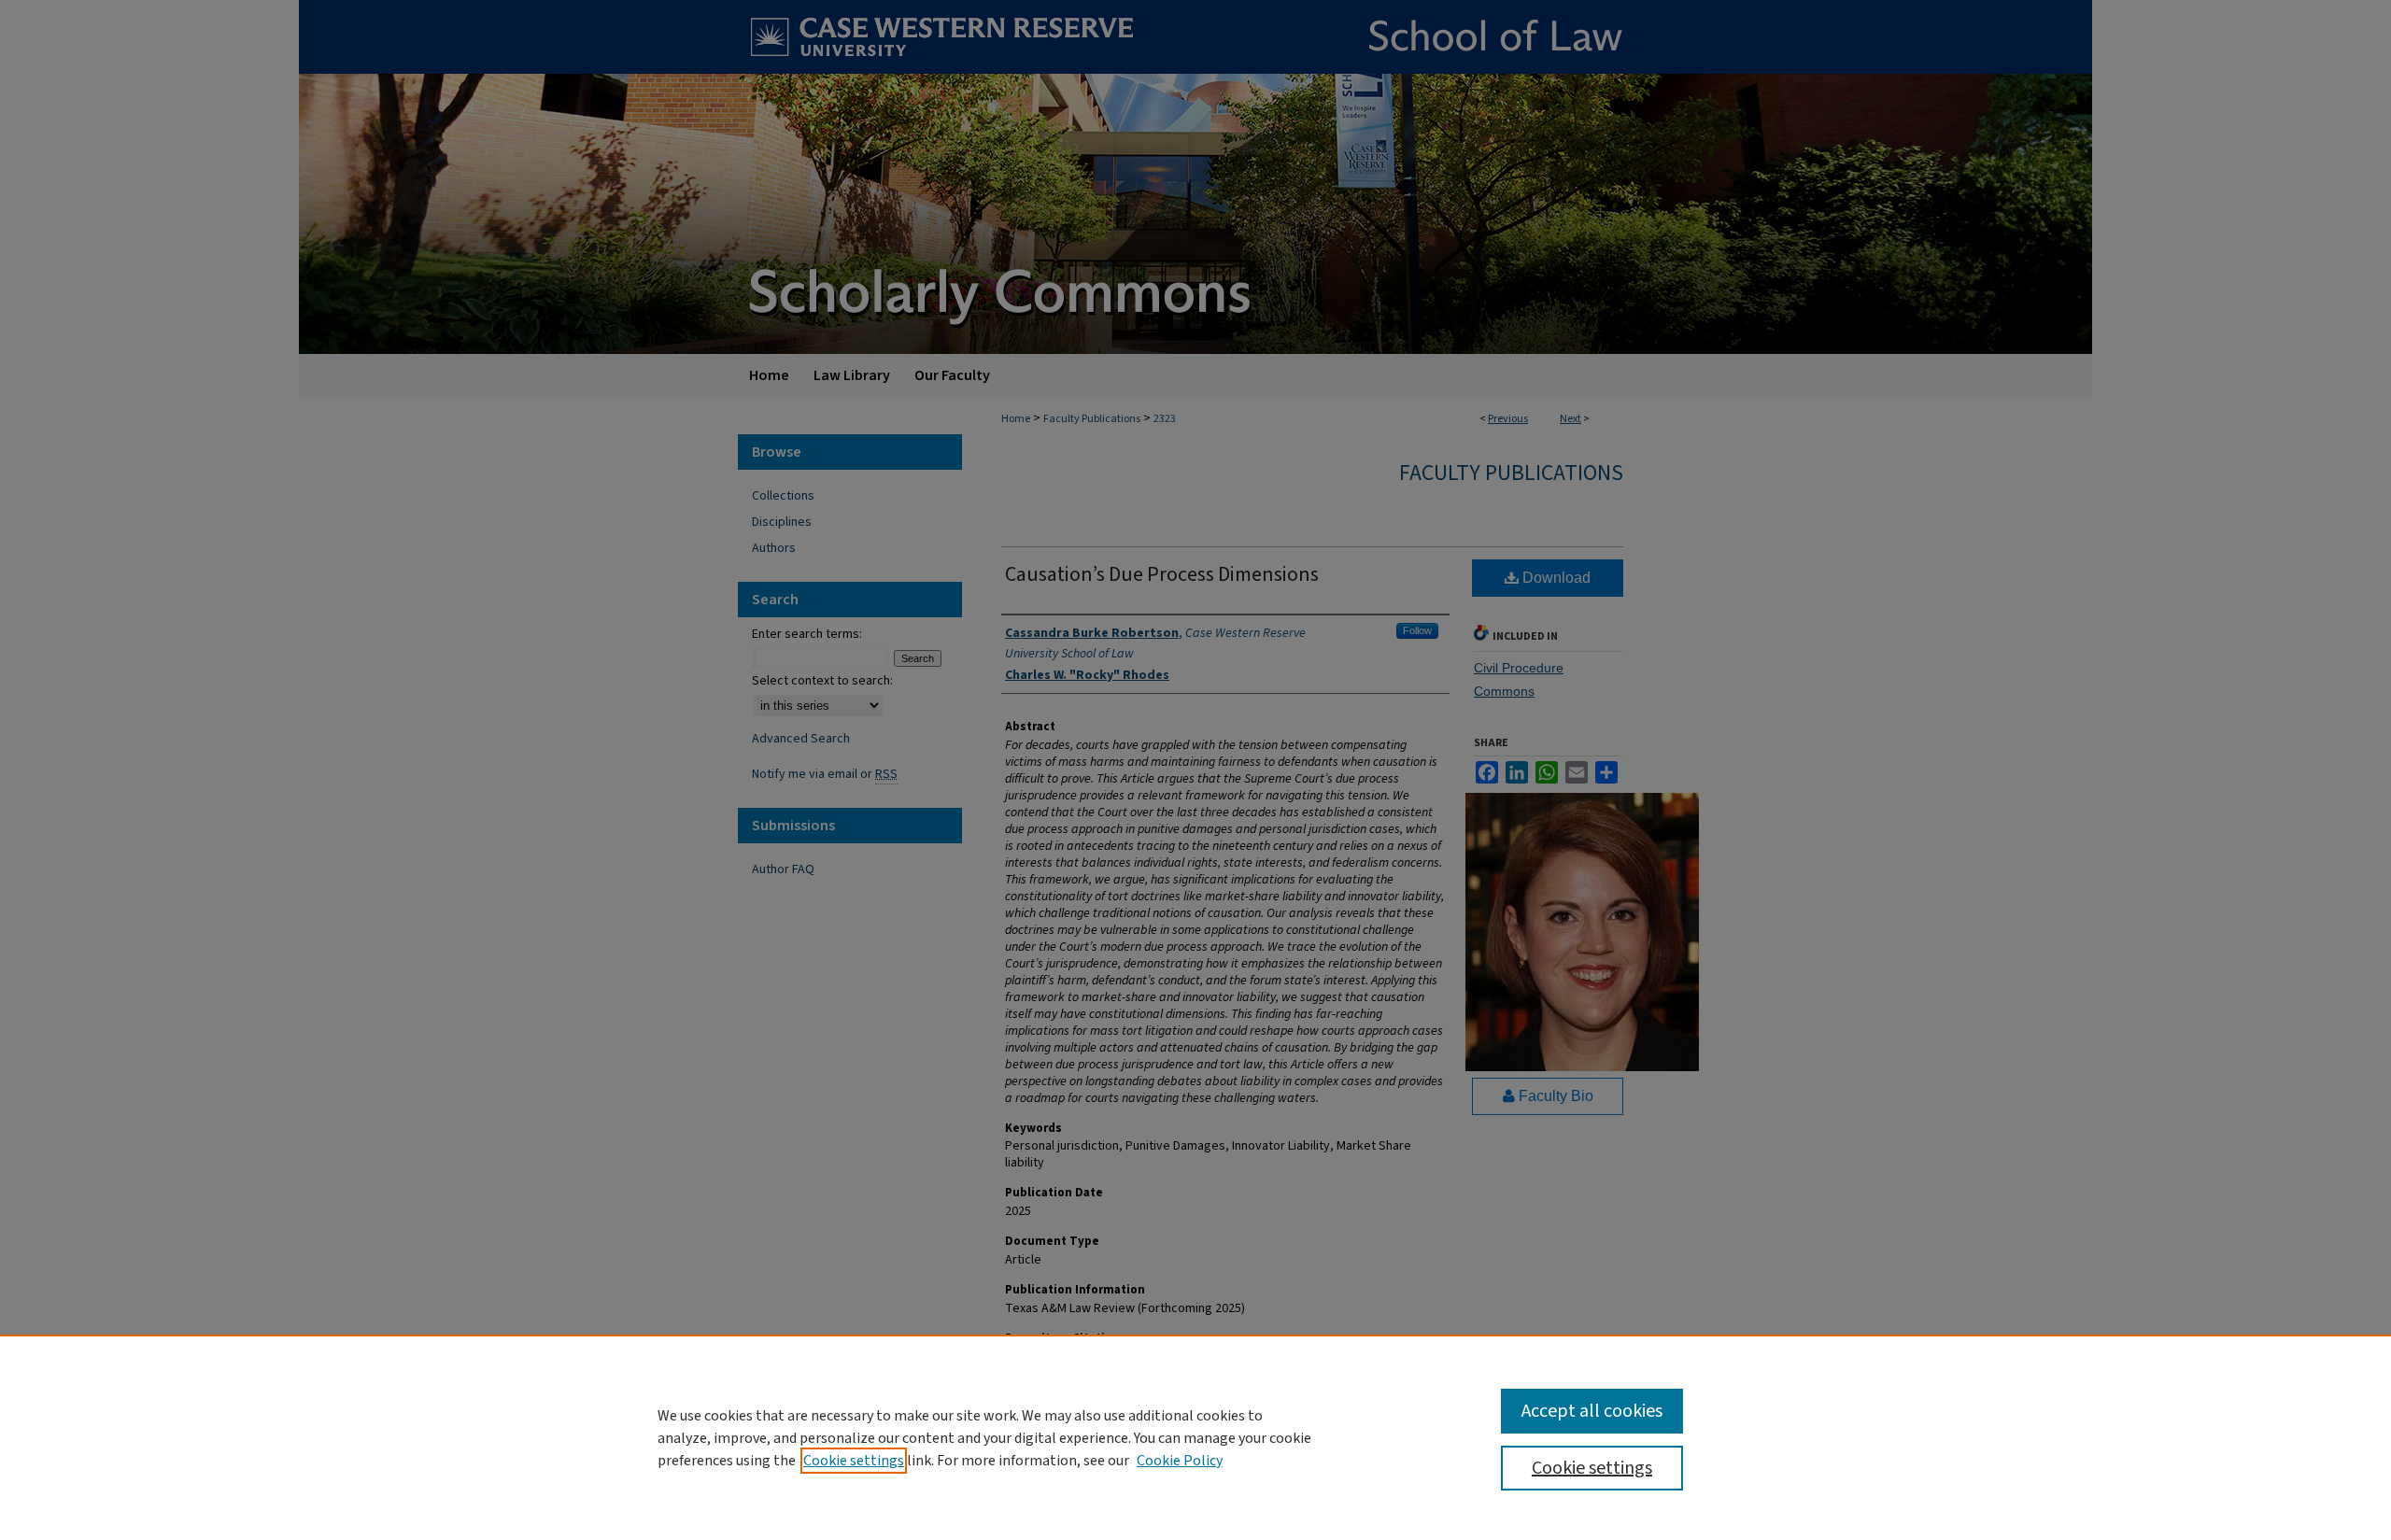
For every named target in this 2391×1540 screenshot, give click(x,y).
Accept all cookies (1592, 1411)
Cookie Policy (1180, 1461)
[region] (1195, 1437)
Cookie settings (854, 1461)
